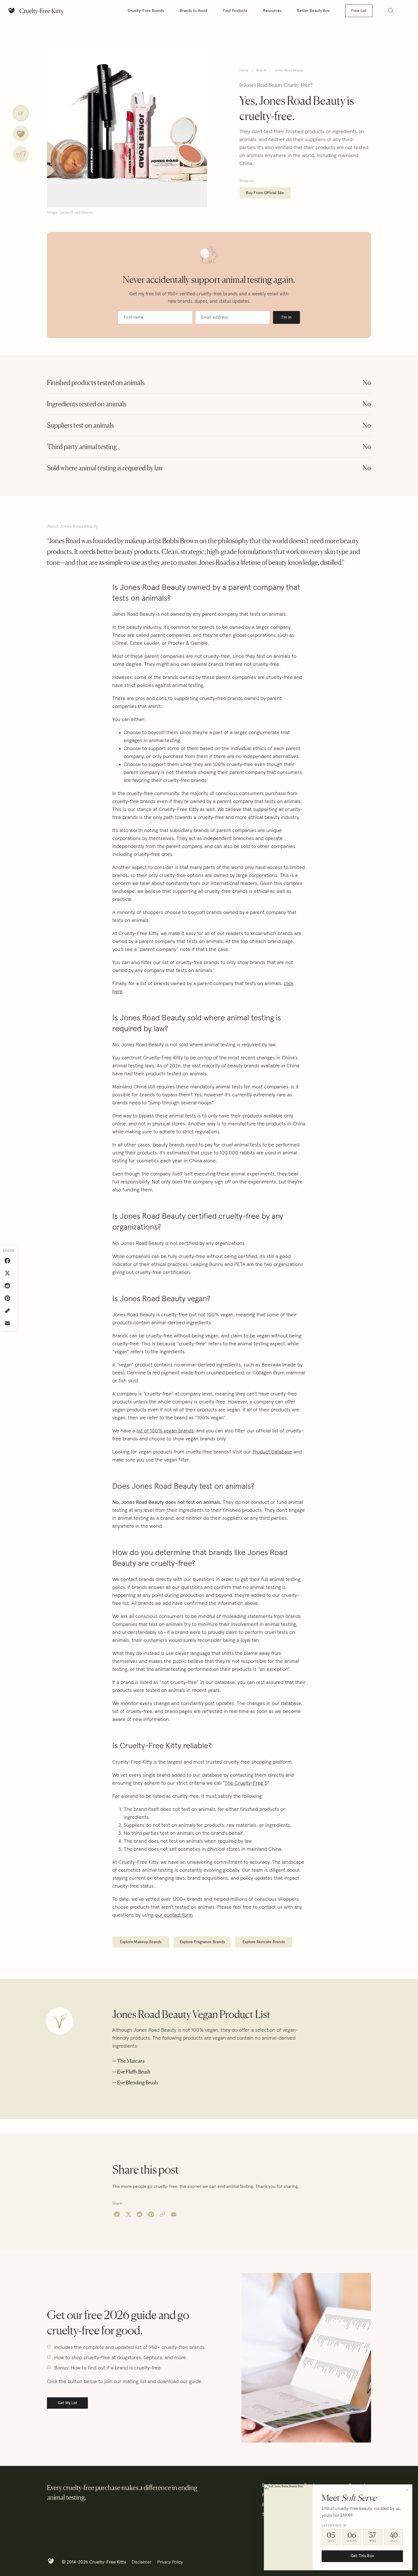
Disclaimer (142, 2562)
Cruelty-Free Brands (146, 11)
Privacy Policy (170, 2562)
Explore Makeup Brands (141, 1942)
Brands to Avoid (194, 11)
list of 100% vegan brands (165, 1431)
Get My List (68, 2403)
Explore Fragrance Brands (202, 1942)
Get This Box (362, 2556)
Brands (261, 71)
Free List (359, 11)
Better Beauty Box (313, 11)
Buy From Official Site (265, 193)
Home (244, 71)
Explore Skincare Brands (264, 1942)
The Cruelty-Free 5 (246, 1783)
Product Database (272, 1452)
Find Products (235, 11)
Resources (272, 11)
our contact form (174, 1915)
